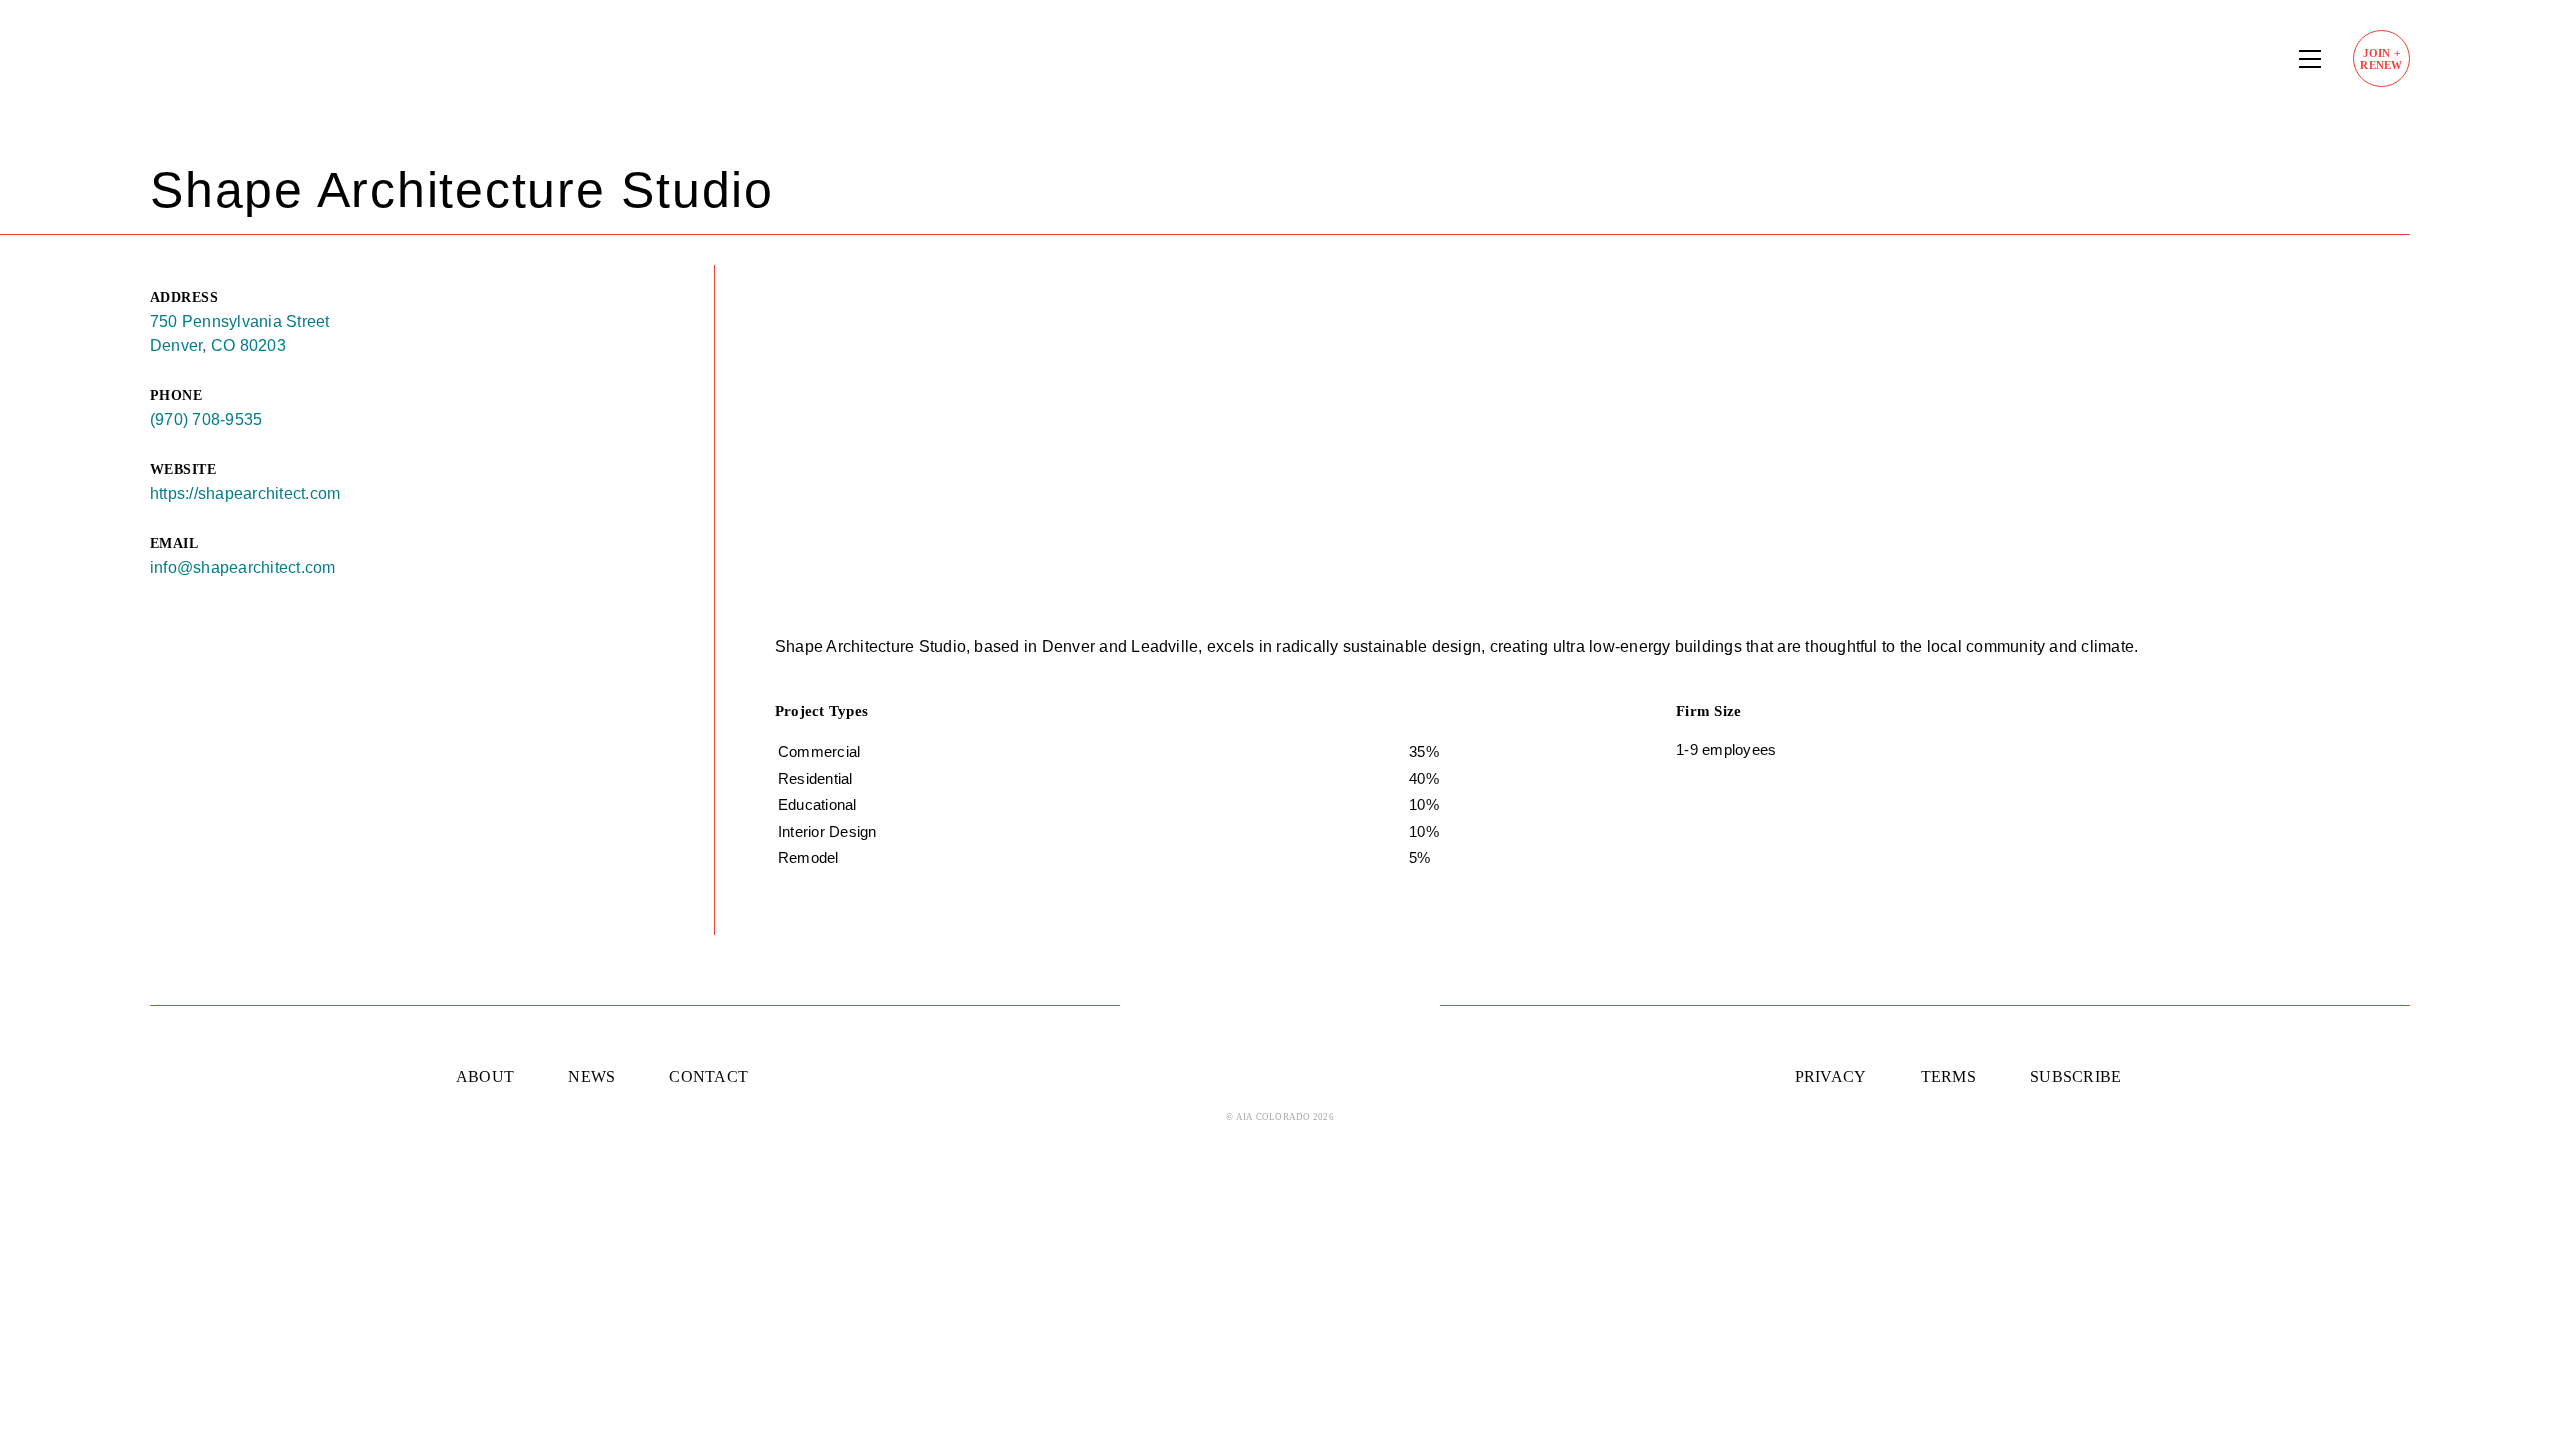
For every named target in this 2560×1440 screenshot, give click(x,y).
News (591, 1076)
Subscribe (2075, 1076)
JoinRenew (2381, 59)
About (485, 1076)
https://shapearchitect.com (245, 493)
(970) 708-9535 (206, 419)
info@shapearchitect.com (243, 567)
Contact (708, 1076)
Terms (1948, 1076)
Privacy (1831, 1076)
